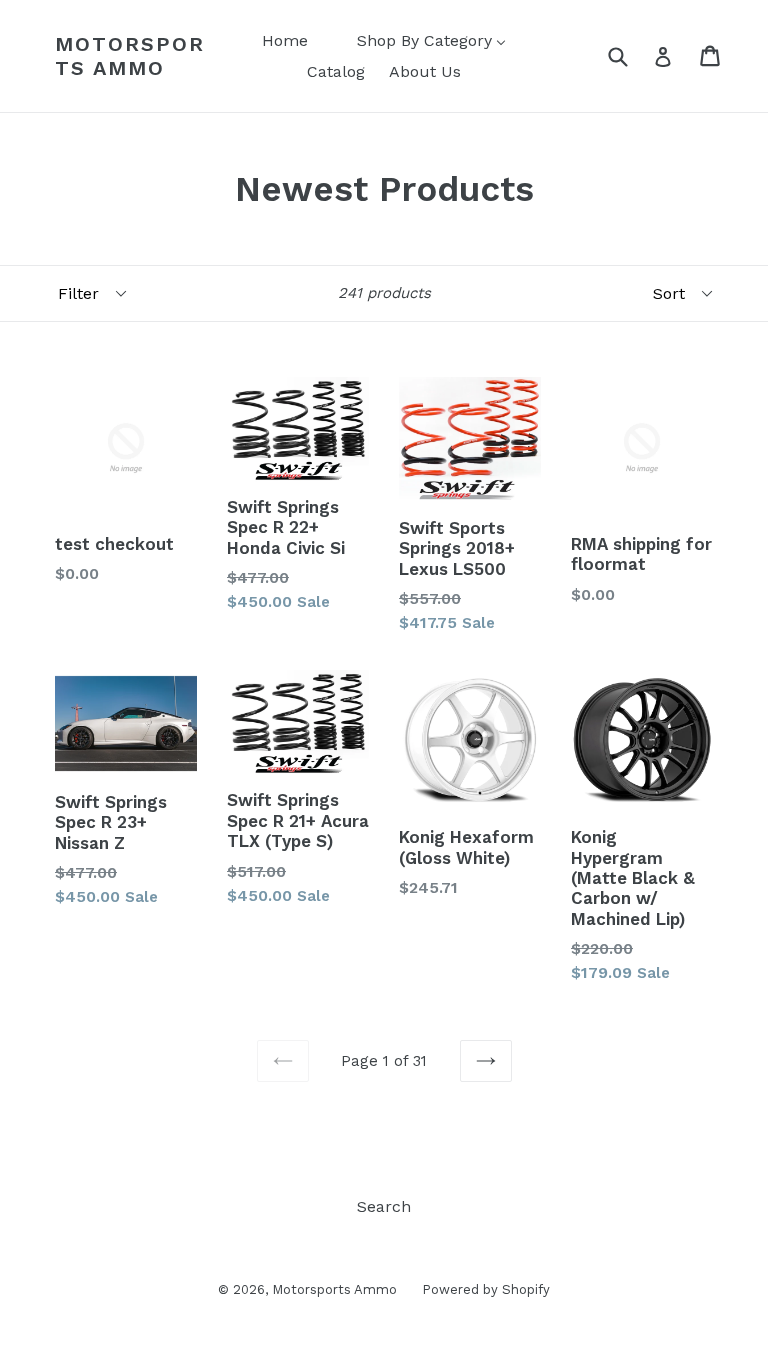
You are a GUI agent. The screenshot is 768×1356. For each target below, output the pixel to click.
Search (384, 1206)
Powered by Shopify (486, 1289)
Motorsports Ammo (130, 56)
